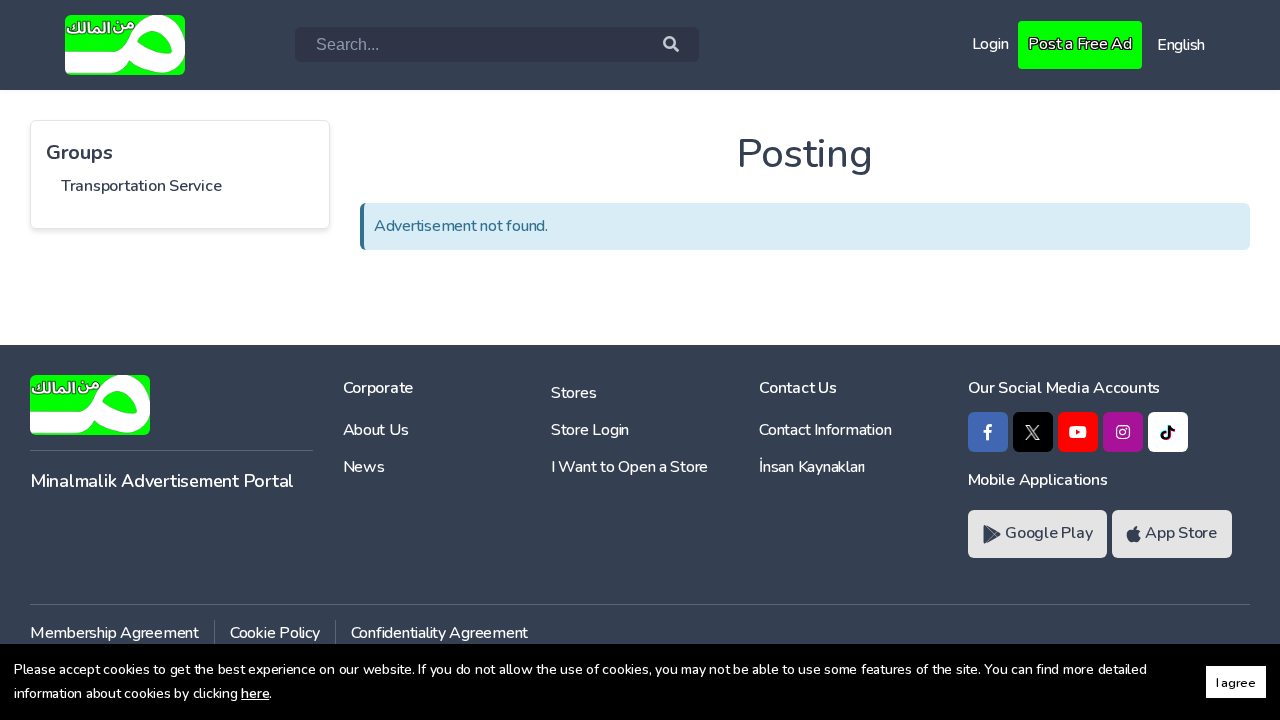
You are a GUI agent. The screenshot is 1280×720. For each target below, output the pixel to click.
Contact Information (825, 430)
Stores (573, 393)
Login (990, 44)
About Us (376, 430)
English (1181, 45)
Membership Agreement (114, 633)
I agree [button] (1236, 682)
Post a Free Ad (1079, 44)
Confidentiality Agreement (440, 633)
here (255, 693)
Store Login (590, 430)
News (364, 467)
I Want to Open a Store (629, 467)
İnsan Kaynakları (812, 467)
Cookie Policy (275, 633)
